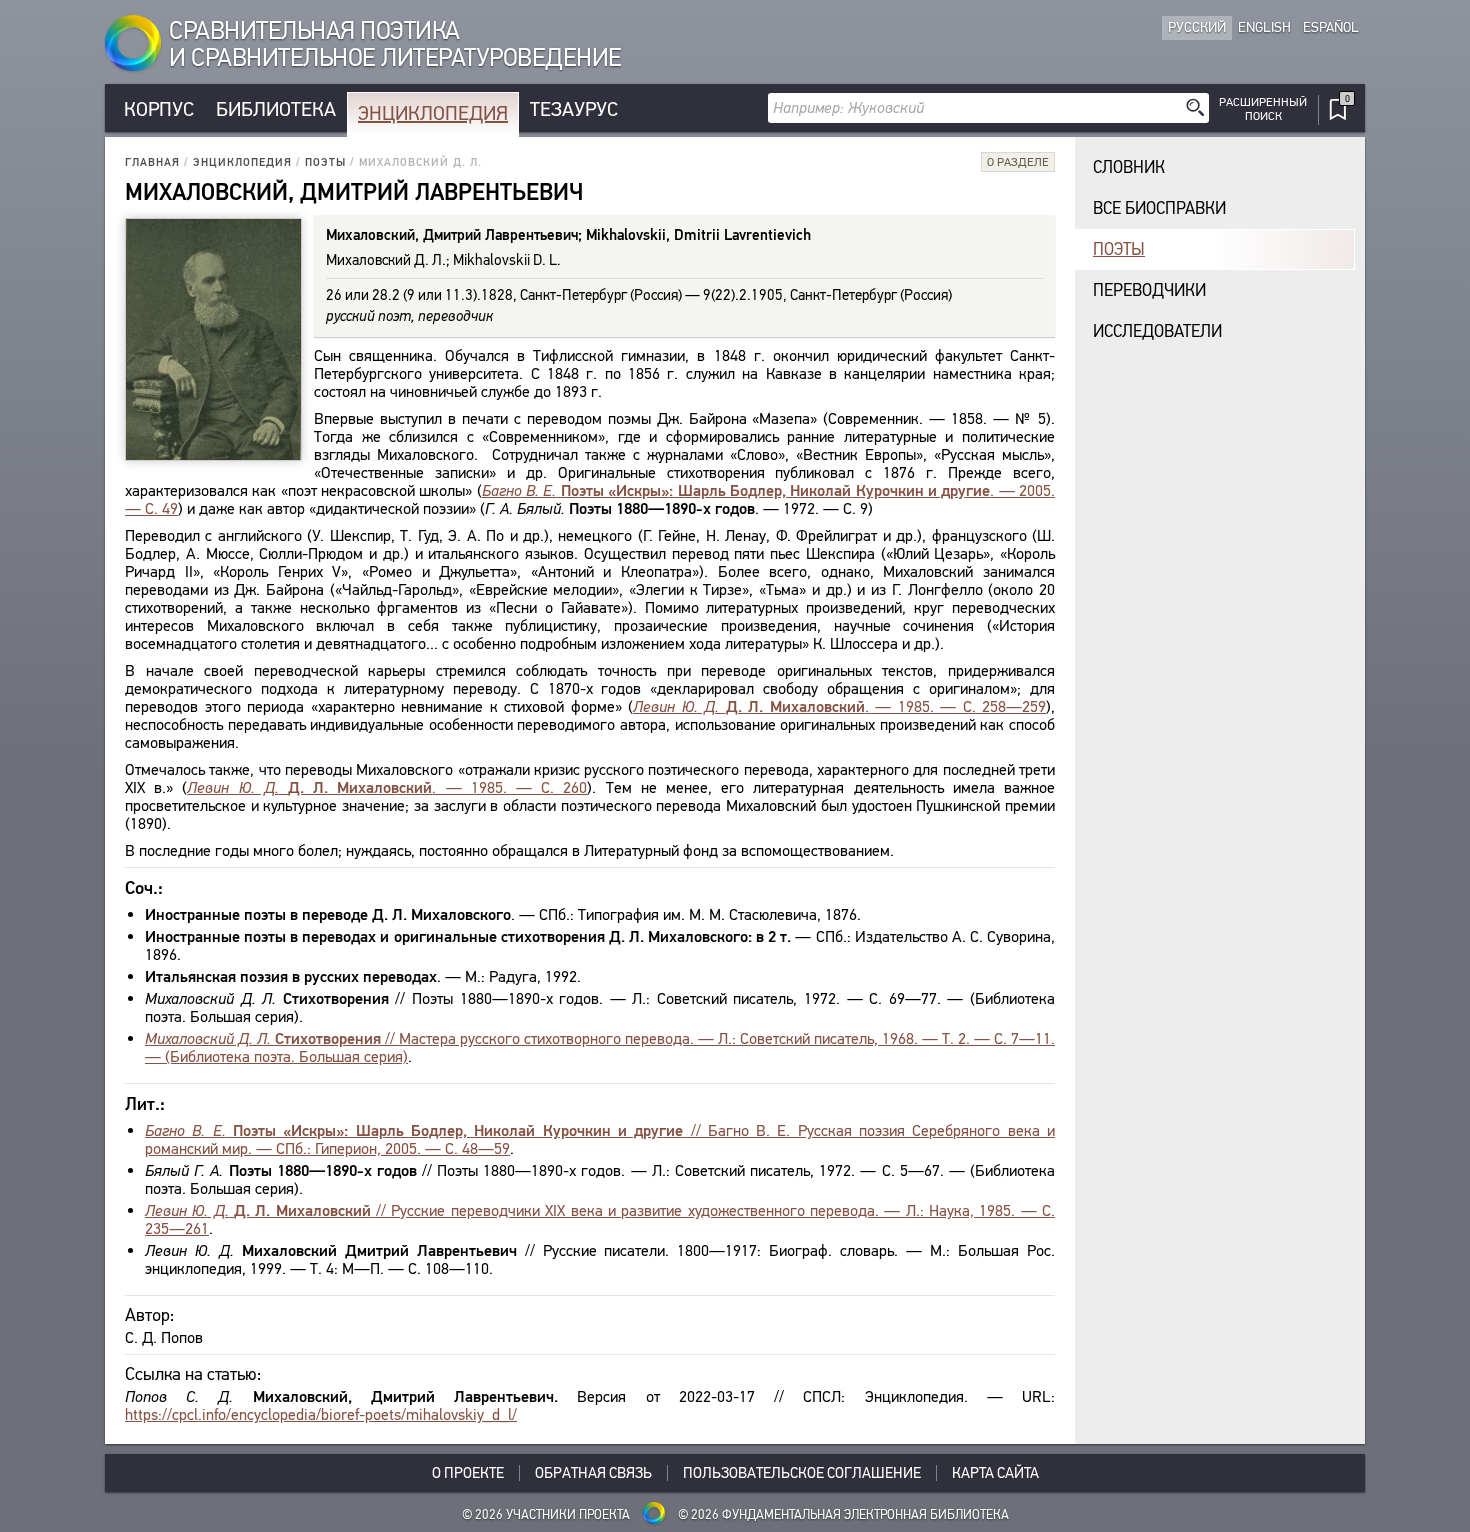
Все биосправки (1159, 208)
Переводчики (1149, 290)
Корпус (159, 109)
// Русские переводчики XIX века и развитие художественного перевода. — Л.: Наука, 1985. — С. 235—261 (600, 1219)
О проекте (468, 1473)
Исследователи (1157, 331)
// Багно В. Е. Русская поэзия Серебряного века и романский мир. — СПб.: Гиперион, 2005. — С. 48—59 (600, 1139)
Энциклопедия (433, 113)
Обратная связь (593, 1473)
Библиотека (276, 109)
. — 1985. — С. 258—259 (839, 706)
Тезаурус (574, 109)
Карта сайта (995, 1473)
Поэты (325, 162)
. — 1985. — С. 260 (387, 787)
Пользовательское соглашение (802, 1473)
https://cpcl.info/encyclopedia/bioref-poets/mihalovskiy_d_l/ (321, 1414)
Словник (1129, 167)
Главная (152, 162)
